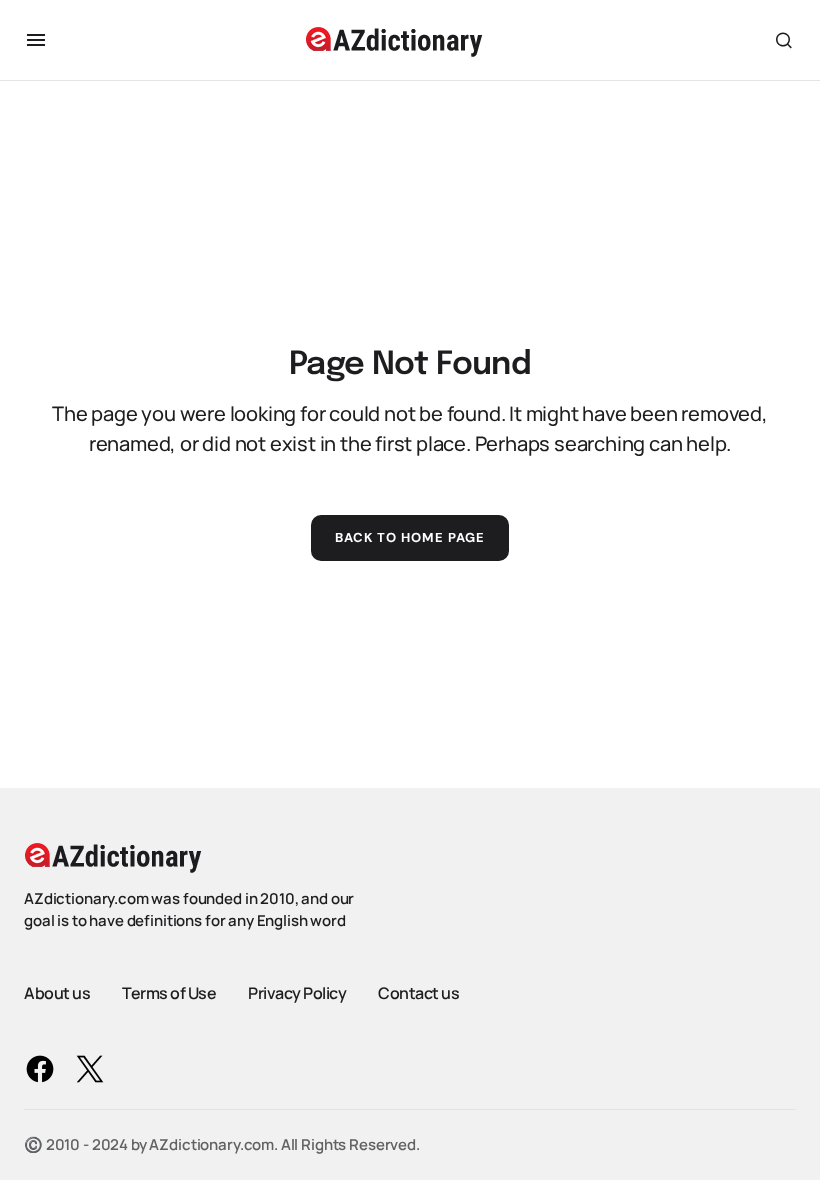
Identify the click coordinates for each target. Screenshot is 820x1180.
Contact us (418, 993)
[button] (36, 40)
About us (57, 993)
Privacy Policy (297, 993)
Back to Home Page (410, 537)
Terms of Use (169, 993)
